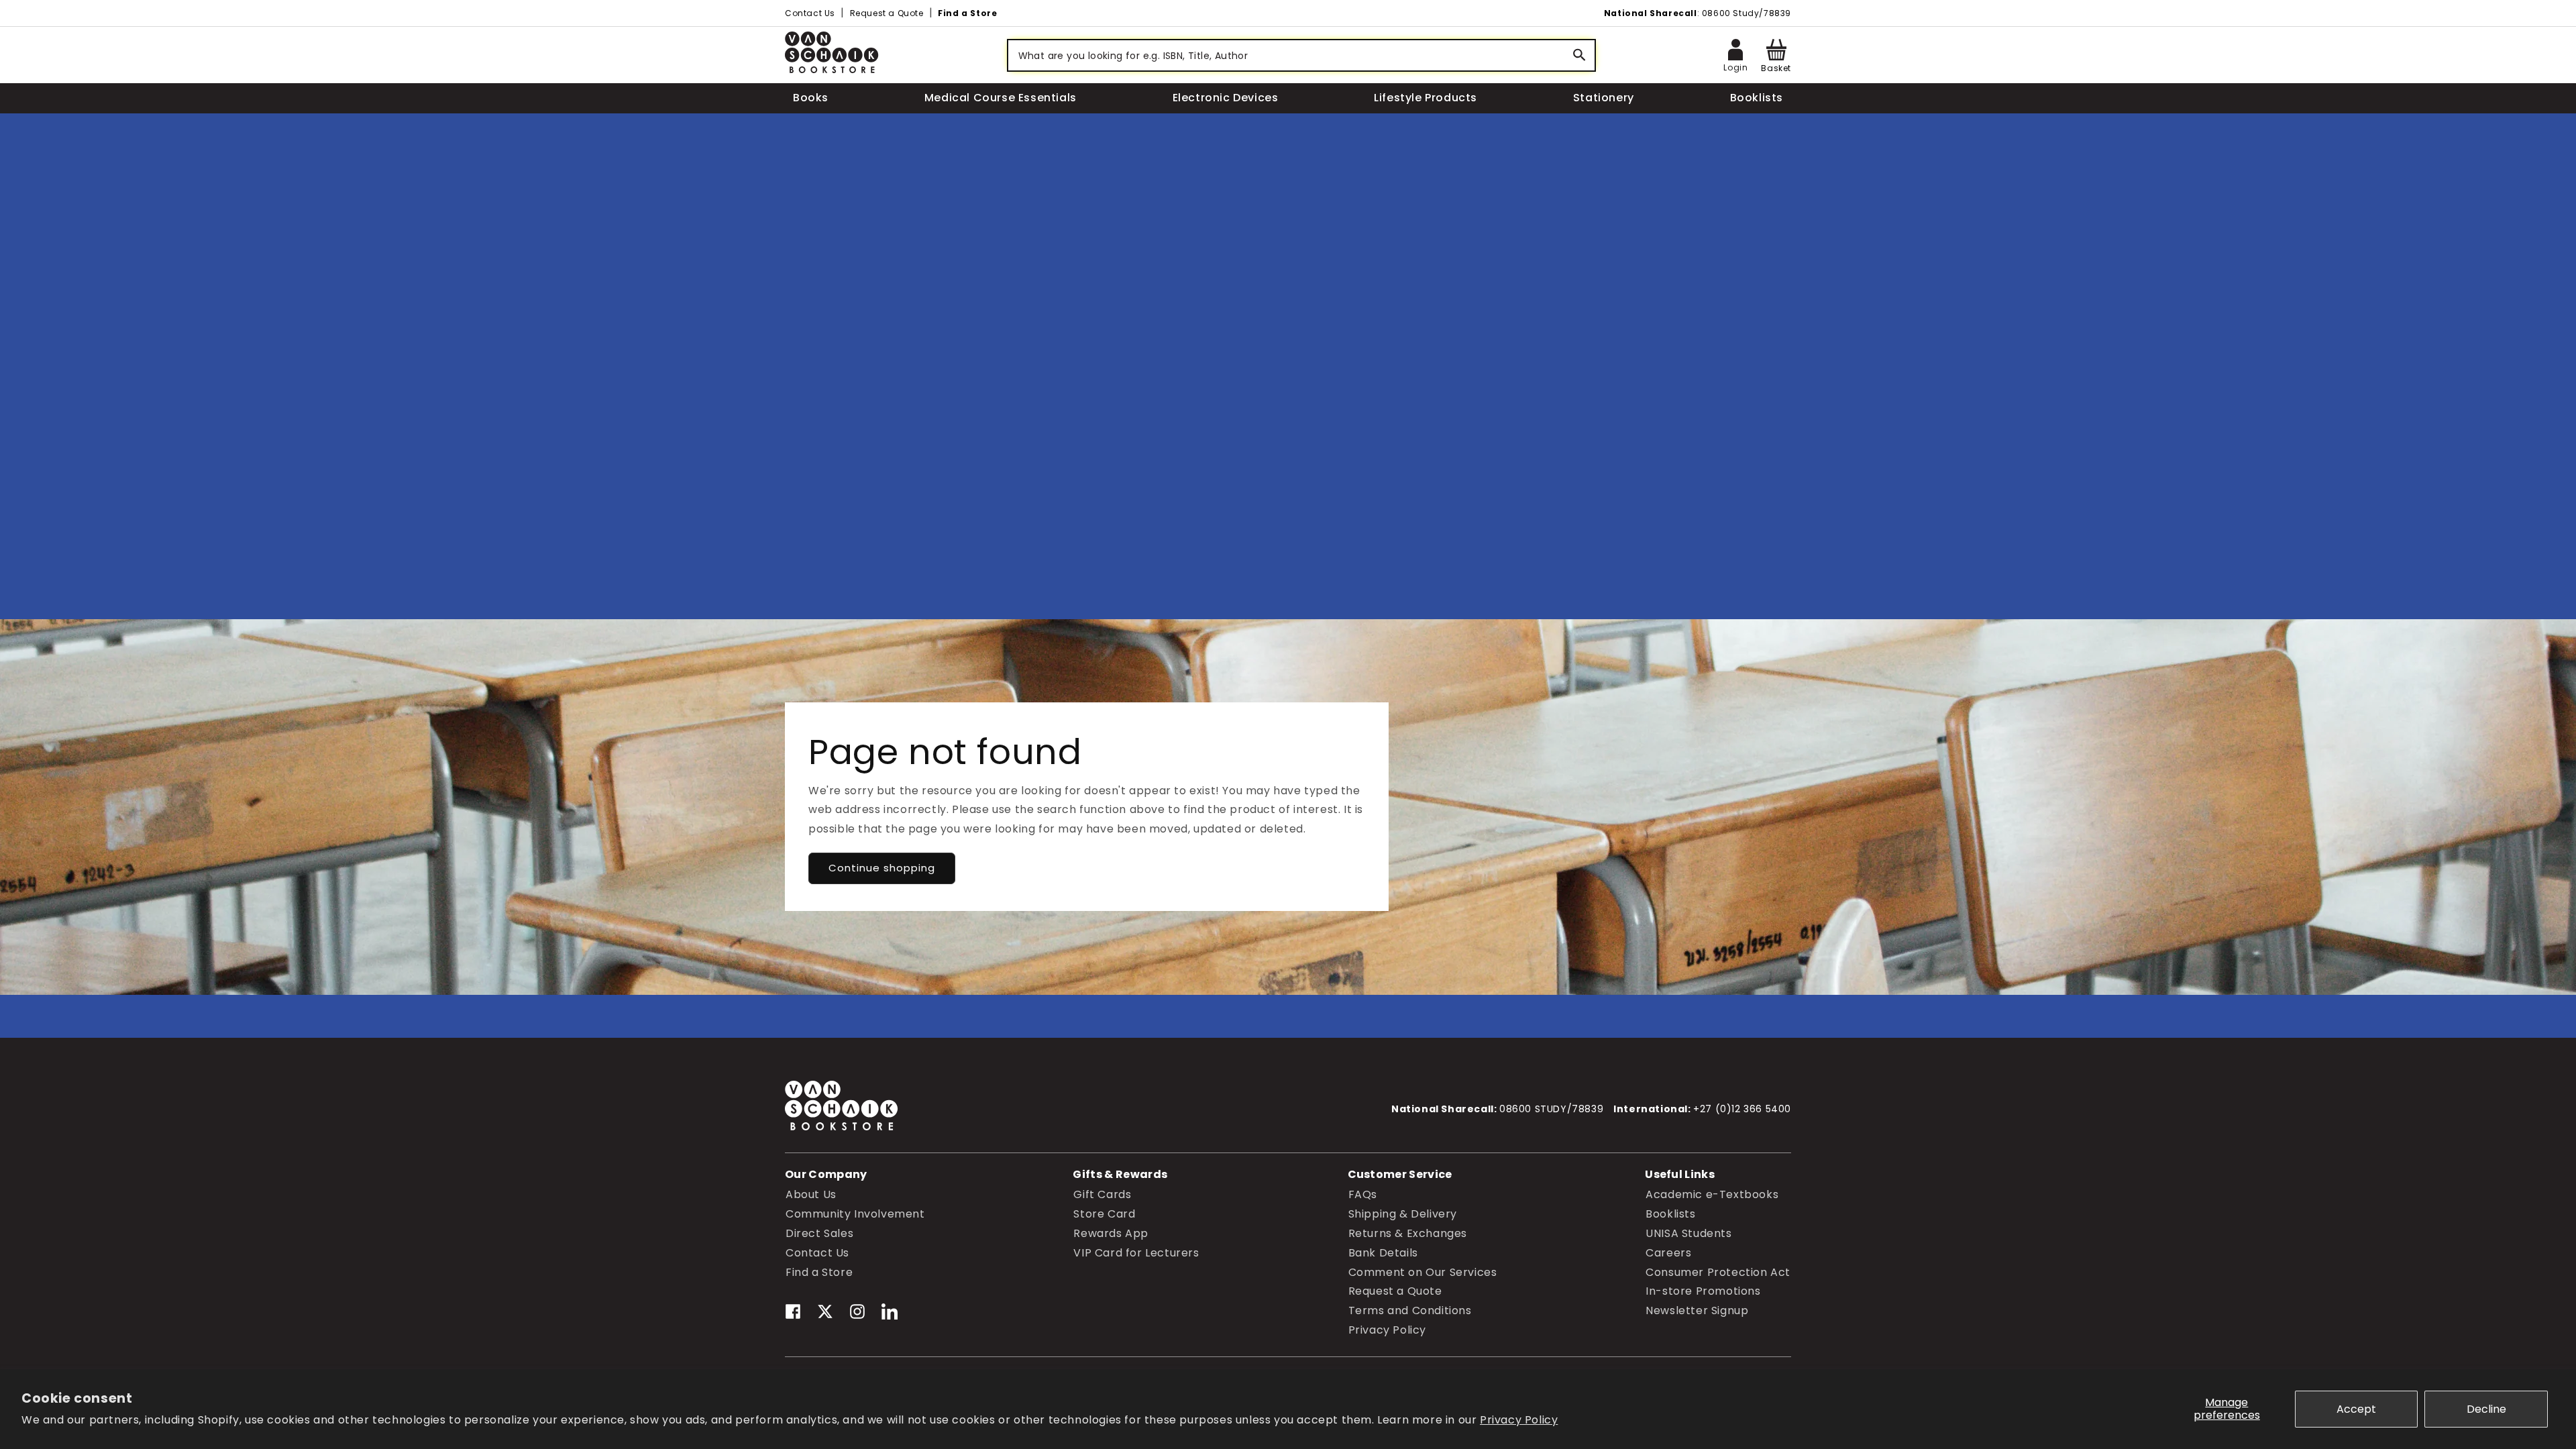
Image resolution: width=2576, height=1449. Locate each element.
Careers (1668, 1253)
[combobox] (1301, 55)
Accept (2356, 1409)
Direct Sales (819, 1233)
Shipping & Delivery (1403, 1214)
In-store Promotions (1703, 1291)
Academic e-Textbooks (1712, 1194)
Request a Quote (887, 13)
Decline (2486, 1409)
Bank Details (1383, 1253)
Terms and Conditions (1410, 1310)
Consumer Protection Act (1718, 1272)
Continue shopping (882, 868)
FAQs (1363, 1194)
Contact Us (810, 13)
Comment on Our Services (1423, 1272)
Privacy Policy (1519, 1420)
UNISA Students (1688, 1233)
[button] (1776, 55)
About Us (811, 1194)
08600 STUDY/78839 (1551, 1109)
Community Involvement (855, 1214)
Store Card (1104, 1214)
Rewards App (1111, 1233)
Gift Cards (1102, 1194)
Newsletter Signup (1697, 1310)
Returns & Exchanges (1408, 1233)
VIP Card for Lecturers (1136, 1253)
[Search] (1580, 55)
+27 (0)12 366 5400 (1742, 1109)
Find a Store (967, 13)
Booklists (1670, 1214)
